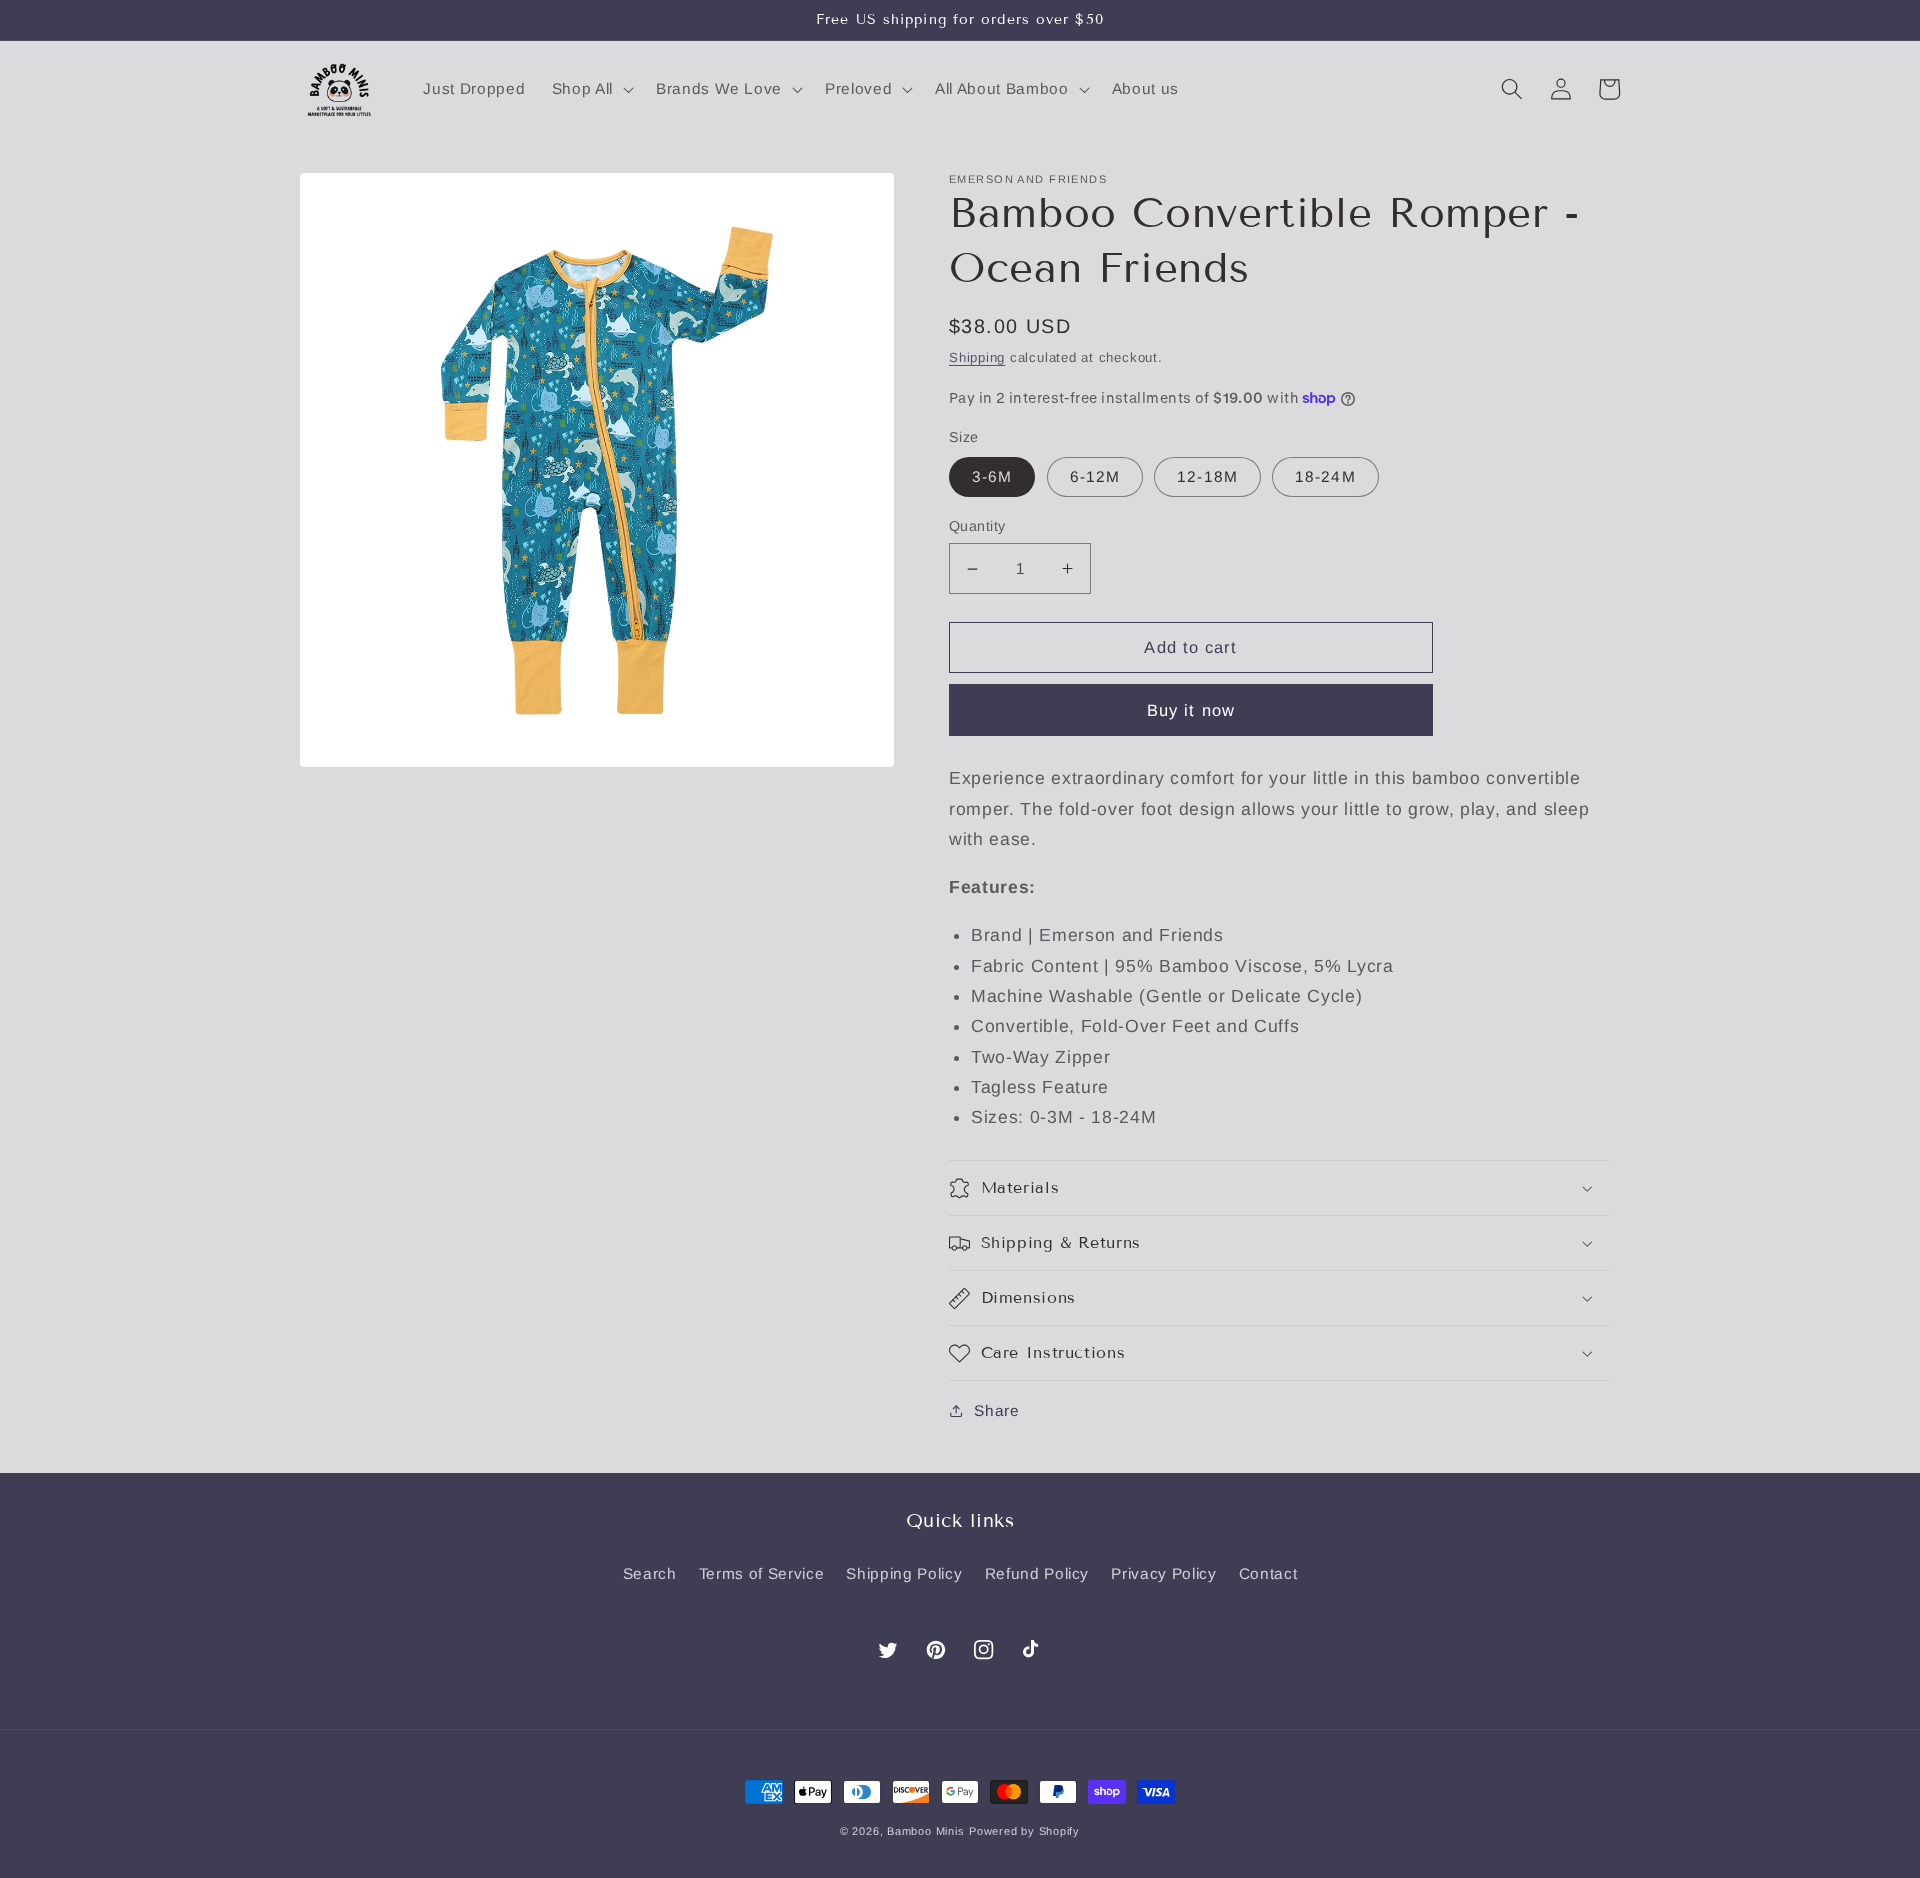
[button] (591, 89)
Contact (1268, 1573)
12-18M (1207, 476)
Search (650, 1573)
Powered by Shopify (1024, 1831)
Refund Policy (1037, 1573)
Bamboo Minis (925, 1831)
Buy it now (1191, 710)
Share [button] (996, 1410)
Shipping (977, 357)
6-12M (1095, 476)
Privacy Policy (1163, 1573)
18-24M (1325, 476)
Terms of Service (762, 1573)
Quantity (977, 526)
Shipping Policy (904, 1573)
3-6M (992, 476)
